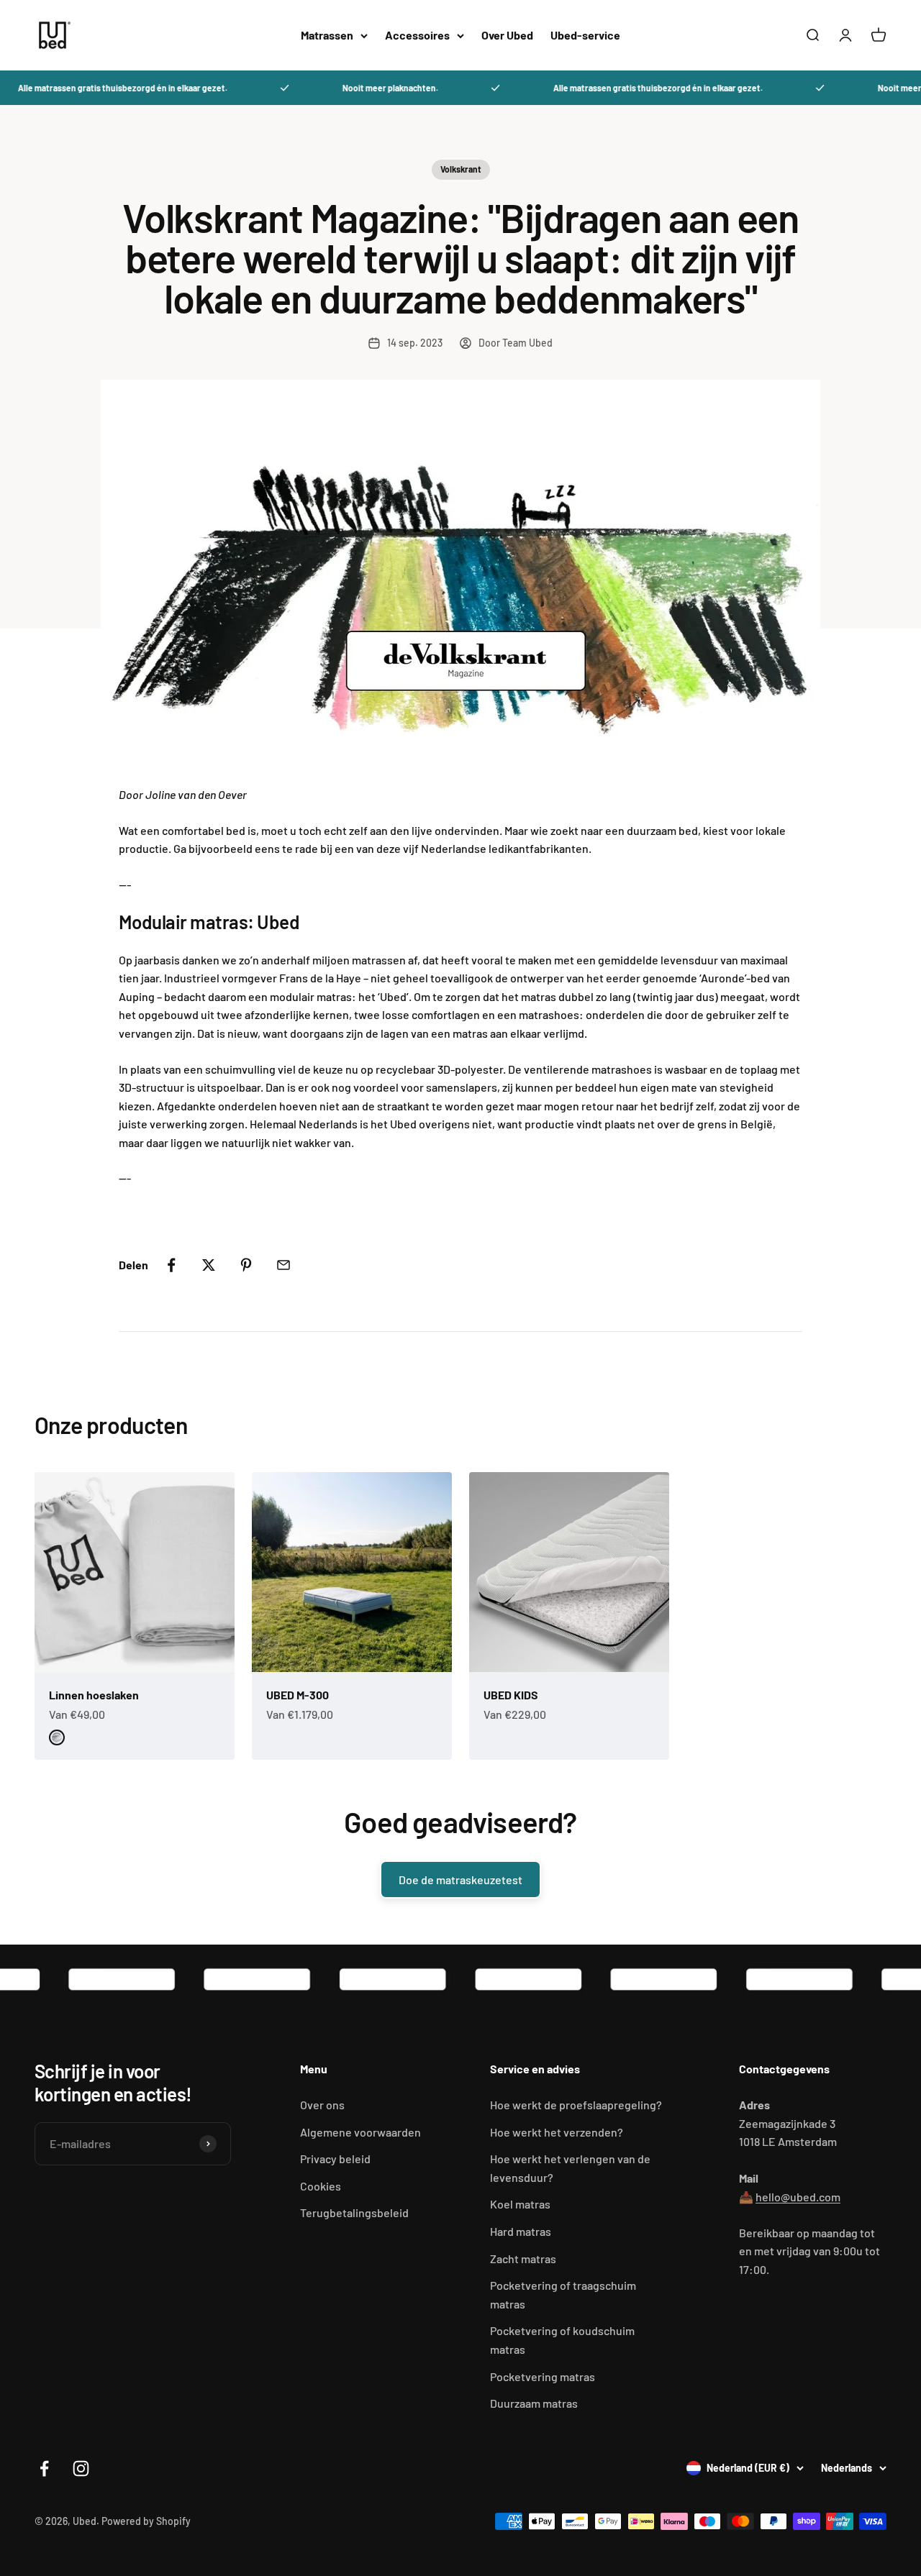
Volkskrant (461, 169)
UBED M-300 (298, 1695)
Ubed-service (585, 35)
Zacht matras (523, 2258)
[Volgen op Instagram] (81, 2468)
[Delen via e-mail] (283, 1265)
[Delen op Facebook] (171, 1265)
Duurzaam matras (534, 2403)
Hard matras (521, 2231)
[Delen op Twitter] (209, 1265)
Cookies (321, 2186)
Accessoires (417, 35)
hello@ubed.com (798, 2197)
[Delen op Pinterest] (246, 1265)
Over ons (322, 2105)
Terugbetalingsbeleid (354, 2212)
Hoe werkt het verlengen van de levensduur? (570, 2168)
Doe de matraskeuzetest (460, 1880)
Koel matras (520, 2204)
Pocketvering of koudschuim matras (562, 2340)
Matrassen (327, 35)
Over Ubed (507, 35)
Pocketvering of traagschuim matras (563, 2294)
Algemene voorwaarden (360, 2132)
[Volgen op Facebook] (44, 2468)
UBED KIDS (511, 1695)
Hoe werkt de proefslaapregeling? (576, 2105)
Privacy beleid (335, 2159)
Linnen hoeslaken (94, 1695)
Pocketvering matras (543, 2376)
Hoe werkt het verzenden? (557, 2132)
